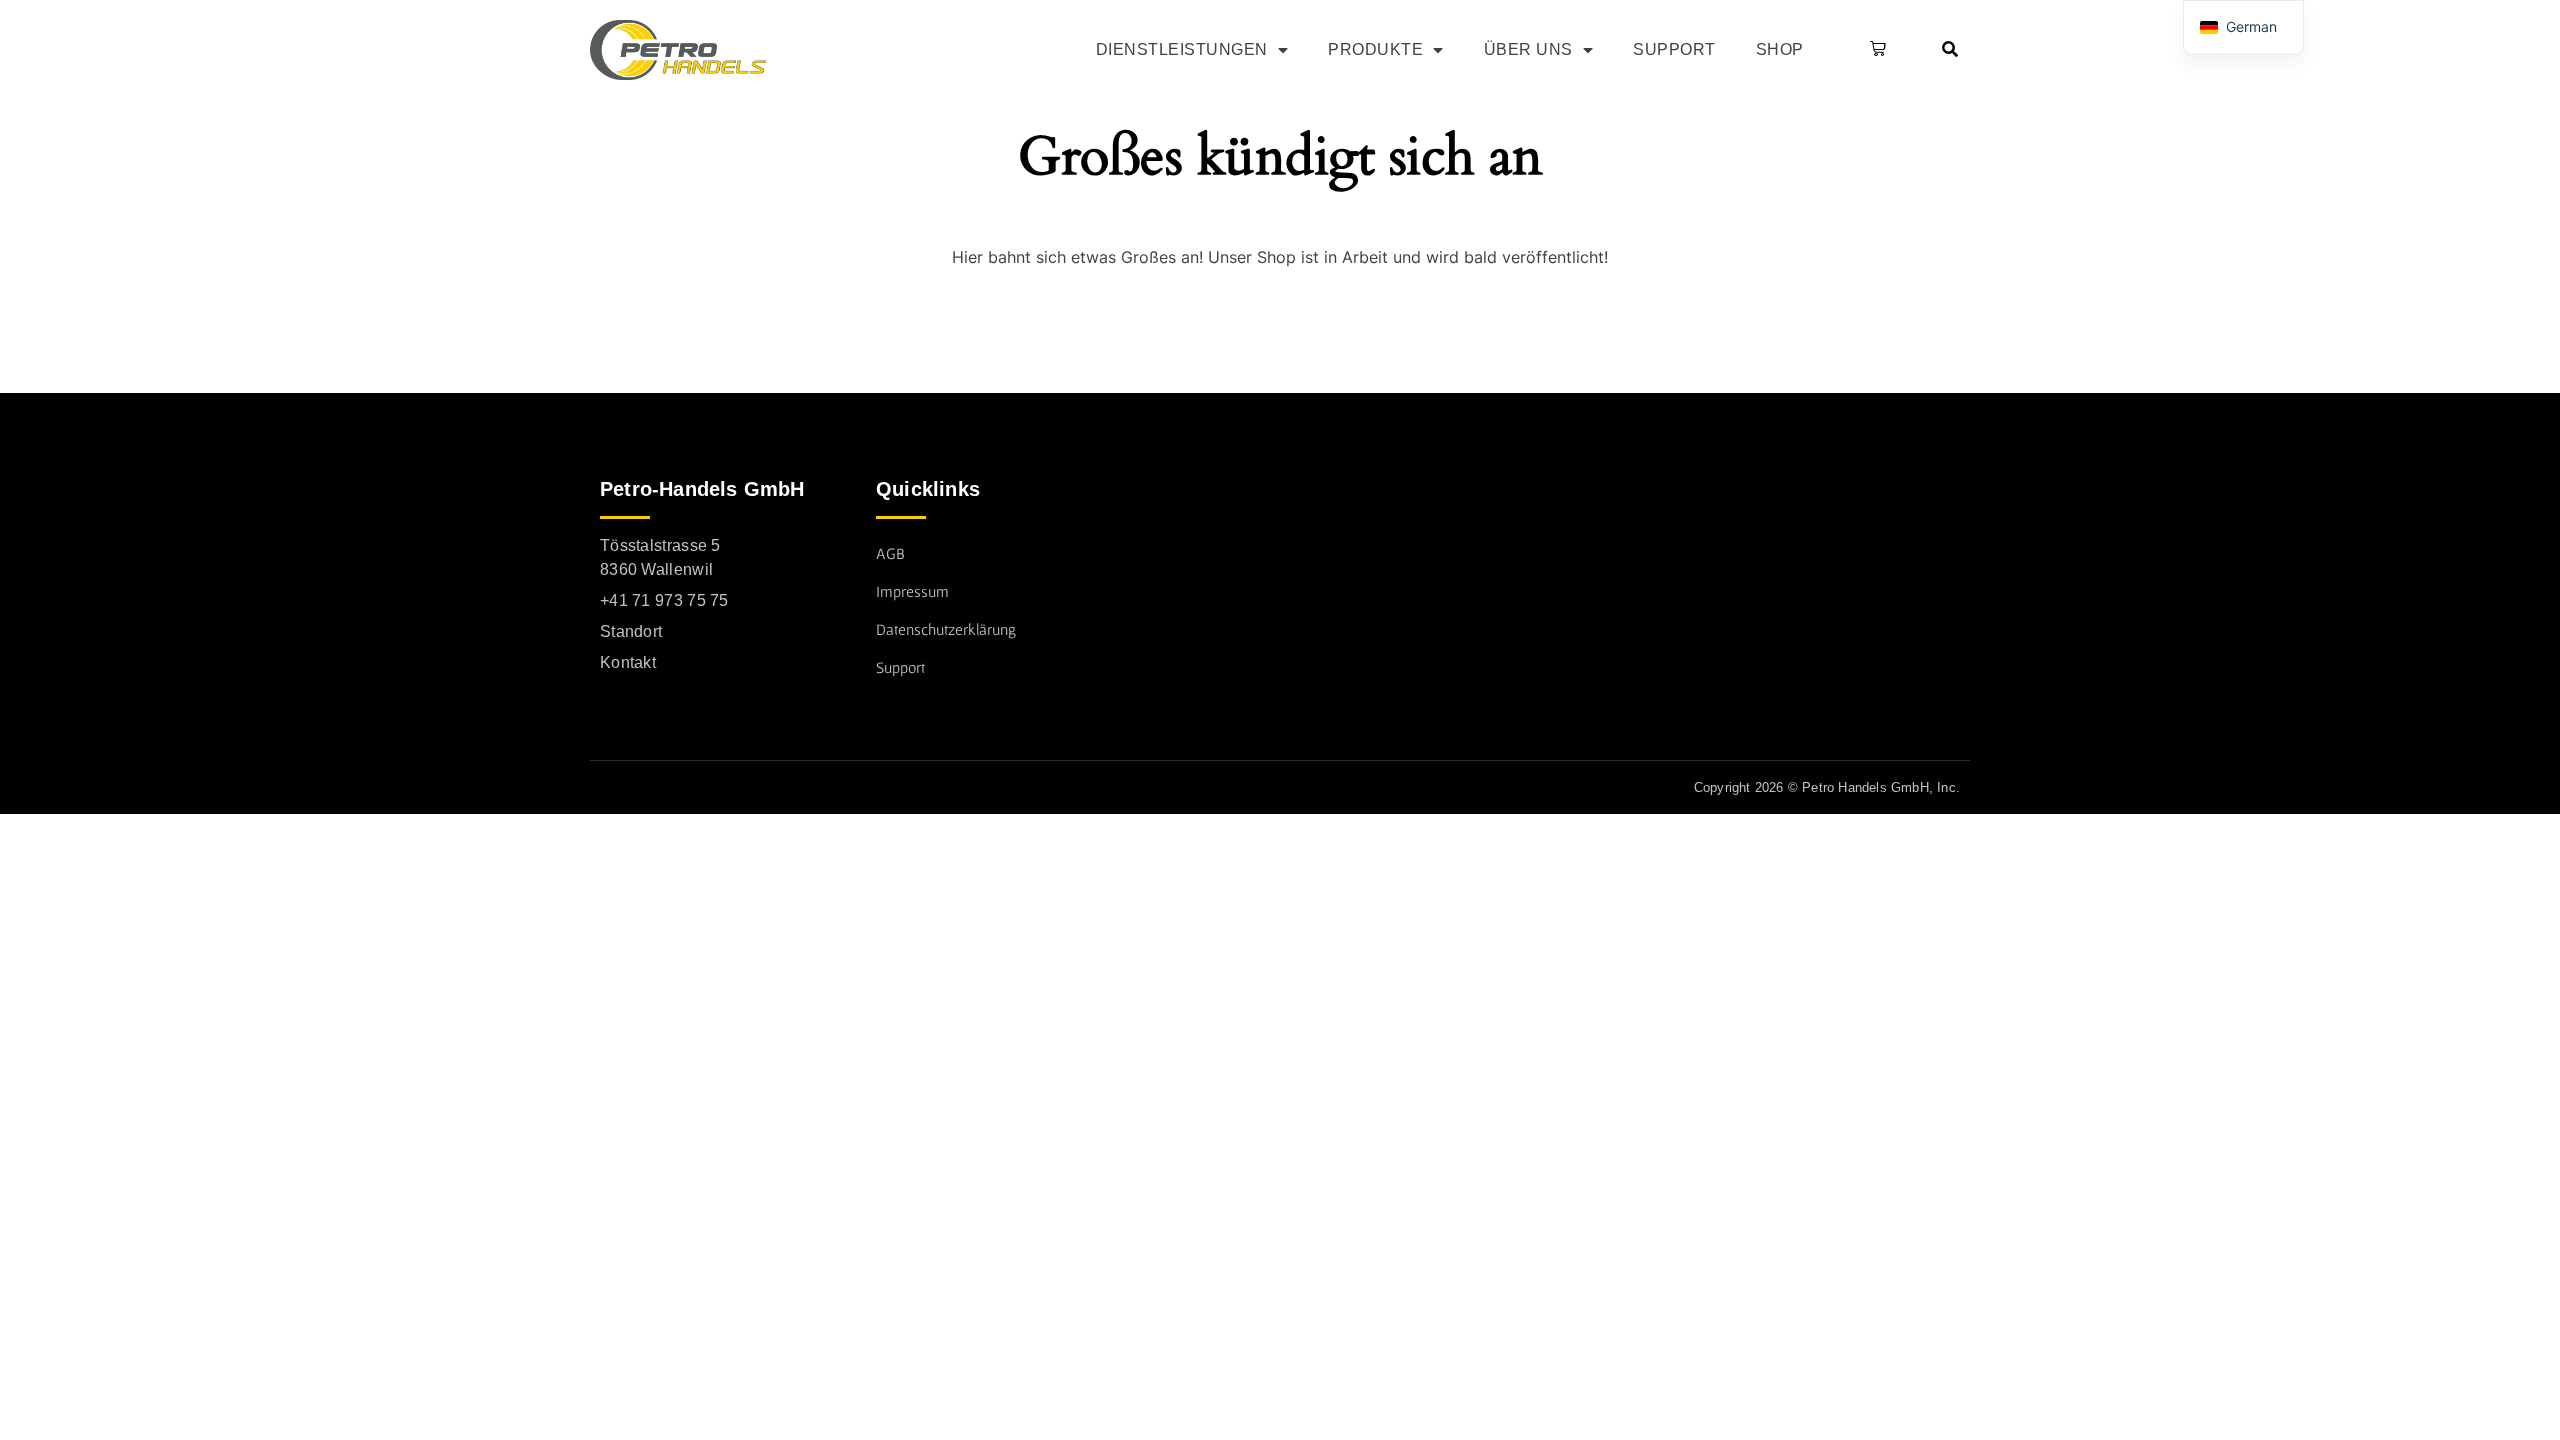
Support (1674, 49)
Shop (1780, 49)
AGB (890, 553)
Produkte (1375, 49)
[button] (1874, 50)
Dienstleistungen (1182, 49)
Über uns (1528, 49)
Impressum (912, 591)
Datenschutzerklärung (946, 629)
